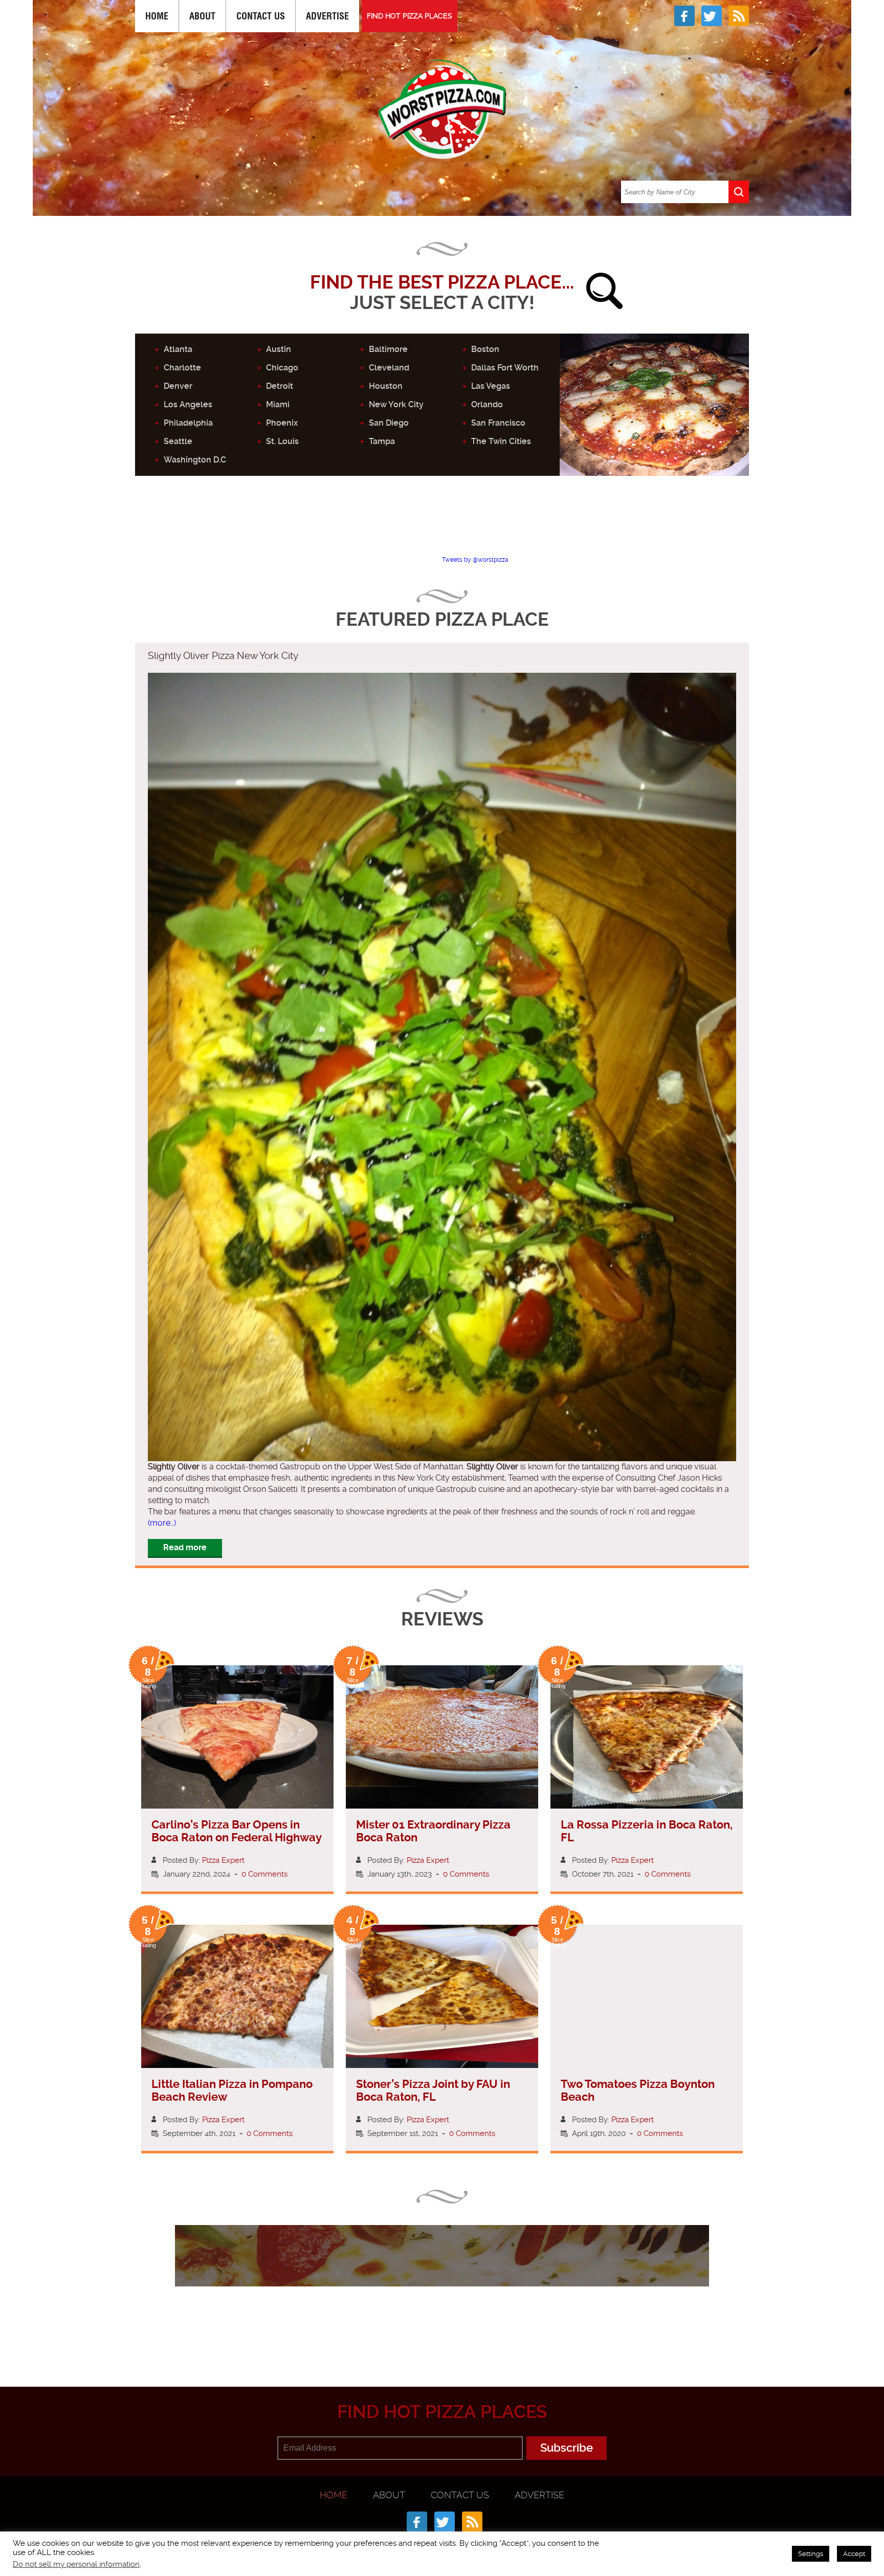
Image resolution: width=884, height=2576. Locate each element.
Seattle (178, 441)
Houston (386, 386)
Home (157, 16)
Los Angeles (188, 404)
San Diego (389, 423)
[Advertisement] (442, 524)
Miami (278, 404)
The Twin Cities (501, 441)
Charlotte (182, 368)
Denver (178, 386)
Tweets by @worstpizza (475, 560)
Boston (485, 349)
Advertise (327, 16)
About (202, 16)
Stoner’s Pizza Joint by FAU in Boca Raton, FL (433, 2090)
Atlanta (178, 349)
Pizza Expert (223, 1860)
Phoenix (282, 423)
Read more (185, 1547)
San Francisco (498, 423)
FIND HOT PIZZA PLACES (410, 16)
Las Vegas (491, 386)
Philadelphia (188, 423)
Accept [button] (854, 2554)
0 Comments (264, 1874)
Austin (279, 349)
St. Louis (282, 441)
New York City (396, 404)
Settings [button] (811, 2554)
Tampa (382, 441)
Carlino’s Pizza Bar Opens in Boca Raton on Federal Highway (237, 1831)
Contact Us (261, 16)
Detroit (280, 386)
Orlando (487, 404)
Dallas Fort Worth (505, 368)
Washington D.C (195, 460)
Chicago (282, 368)
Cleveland (389, 368)
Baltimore (388, 349)
